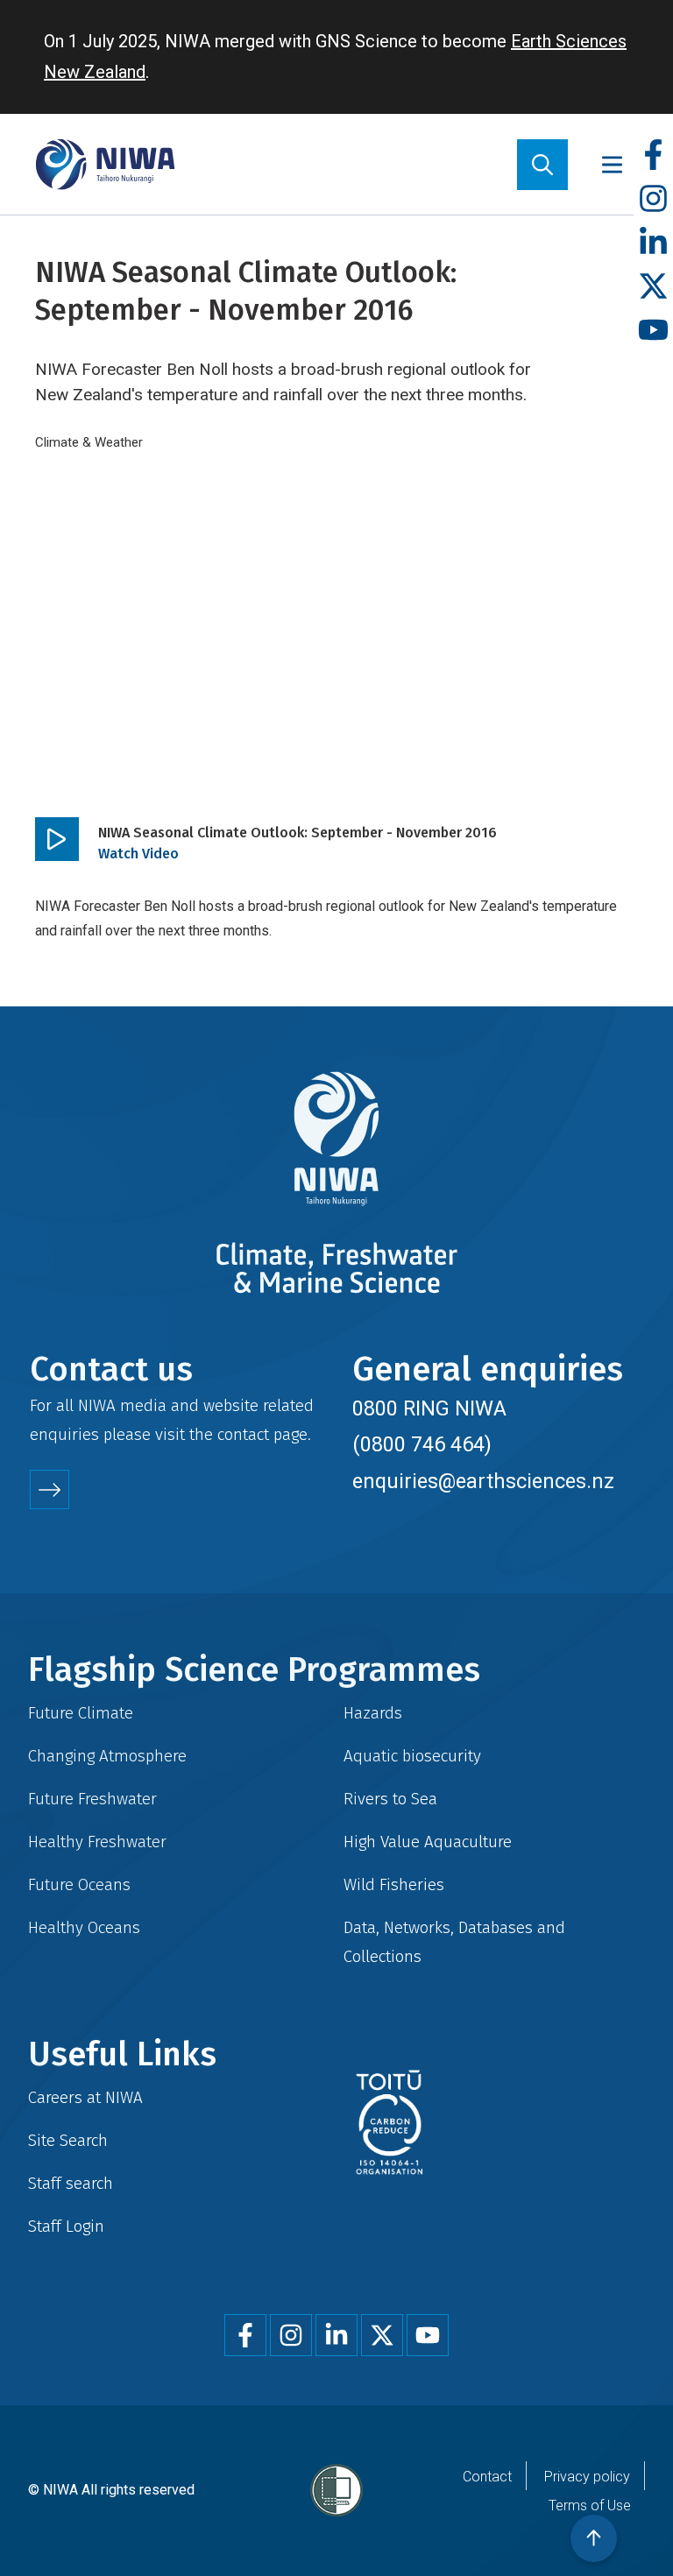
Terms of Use (590, 2505)
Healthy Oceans (84, 1927)
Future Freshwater (92, 1799)
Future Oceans (79, 1884)
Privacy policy (587, 2477)
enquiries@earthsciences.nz (483, 1481)
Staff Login (66, 2226)
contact (243, 1434)
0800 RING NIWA (429, 1408)
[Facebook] (653, 155)
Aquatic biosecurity (412, 1756)
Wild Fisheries (394, 1884)
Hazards (373, 1713)
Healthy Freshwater (97, 1842)
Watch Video (138, 854)
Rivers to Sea (390, 1799)
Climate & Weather (89, 442)
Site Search (68, 2140)
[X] (653, 287)
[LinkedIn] (653, 243)
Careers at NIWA (85, 2097)
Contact (487, 2477)
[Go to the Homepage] (105, 164)
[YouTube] (653, 331)
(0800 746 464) (422, 1444)
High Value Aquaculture (428, 1842)
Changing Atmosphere (107, 1756)
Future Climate (81, 1713)
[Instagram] (653, 199)
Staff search (71, 2183)
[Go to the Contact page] (50, 1489)
